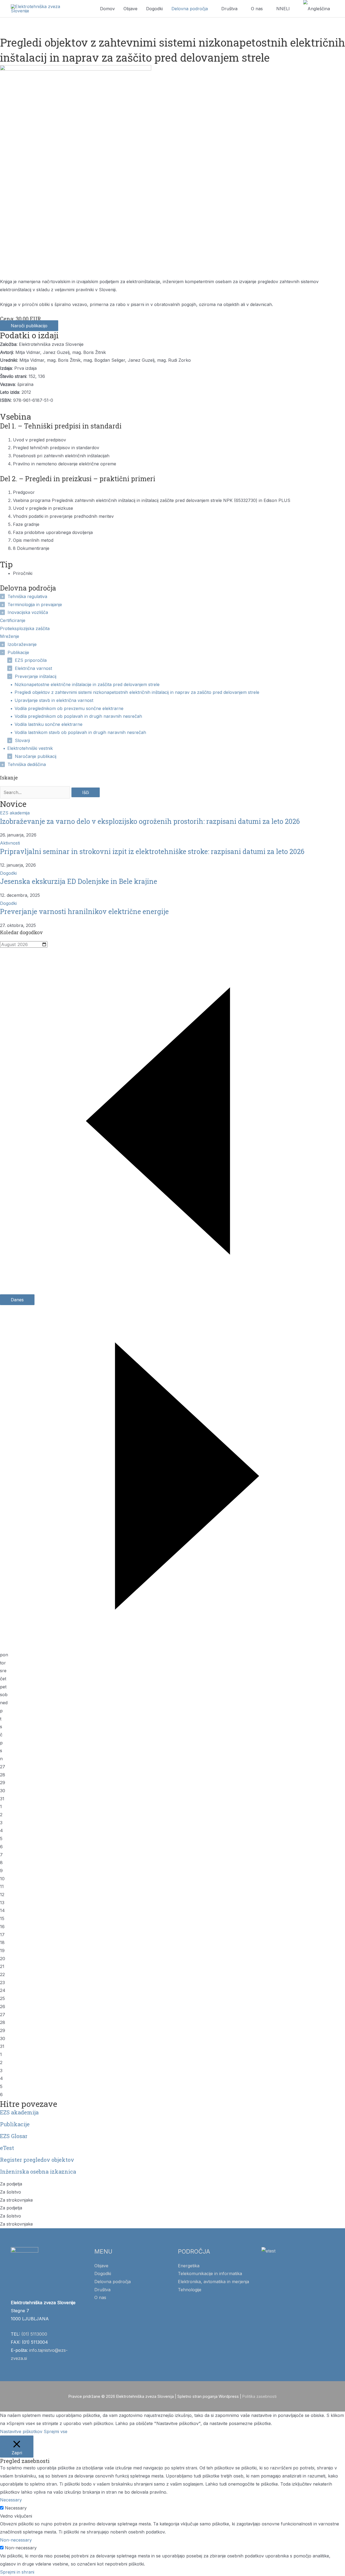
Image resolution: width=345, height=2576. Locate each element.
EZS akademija (15, 813)
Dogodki (154, 9)
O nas (257, 9)
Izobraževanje (22, 644)
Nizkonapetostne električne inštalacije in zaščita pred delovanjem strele (87, 684)
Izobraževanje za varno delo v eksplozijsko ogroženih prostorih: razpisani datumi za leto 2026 (150, 821)
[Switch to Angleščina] (317, 9)
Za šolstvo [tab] (11, 2192)
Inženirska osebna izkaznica (38, 2171)
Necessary (16, 2508)
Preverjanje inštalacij (36, 676)
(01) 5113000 (34, 2334)
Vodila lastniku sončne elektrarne (49, 724)
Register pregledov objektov (37, 2160)
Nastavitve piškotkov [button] (21, 2431)
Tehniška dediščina (27, 764)
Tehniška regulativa (27, 596)
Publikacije (18, 652)
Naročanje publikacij (36, 756)
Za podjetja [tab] (11, 2184)
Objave (130, 9)
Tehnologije (190, 2290)
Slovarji (22, 740)
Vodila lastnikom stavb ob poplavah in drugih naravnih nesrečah (80, 732)
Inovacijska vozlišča (28, 612)
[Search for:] (36, 792)
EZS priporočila (31, 660)
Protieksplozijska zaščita (25, 628)
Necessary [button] (11, 2500)
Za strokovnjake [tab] (16, 2200)
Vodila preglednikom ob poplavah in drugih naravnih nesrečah (78, 716)
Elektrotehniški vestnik (30, 748)
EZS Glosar (14, 2136)
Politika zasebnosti (259, 2396)
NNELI (283, 9)
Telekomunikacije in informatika (210, 2273)
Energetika (189, 2266)
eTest (7, 2148)
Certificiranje (13, 620)
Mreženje (10, 636)
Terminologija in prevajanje (35, 605)
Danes (17, 1300)
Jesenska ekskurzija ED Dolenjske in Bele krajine (79, 881)
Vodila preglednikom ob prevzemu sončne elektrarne (69, 708)
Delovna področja (190, 9)
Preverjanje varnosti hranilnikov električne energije (84, 911)
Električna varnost (33, 668)
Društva (229, 9)
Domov (107, 9)
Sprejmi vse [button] (56, 2431)
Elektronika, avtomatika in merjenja (213, 2282)
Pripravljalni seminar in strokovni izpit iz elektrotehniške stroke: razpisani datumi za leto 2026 (152, 851)
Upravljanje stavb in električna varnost (54, 700)
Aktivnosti (10, 843)
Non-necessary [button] (16, 2540)
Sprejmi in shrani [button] (17, 2572)
